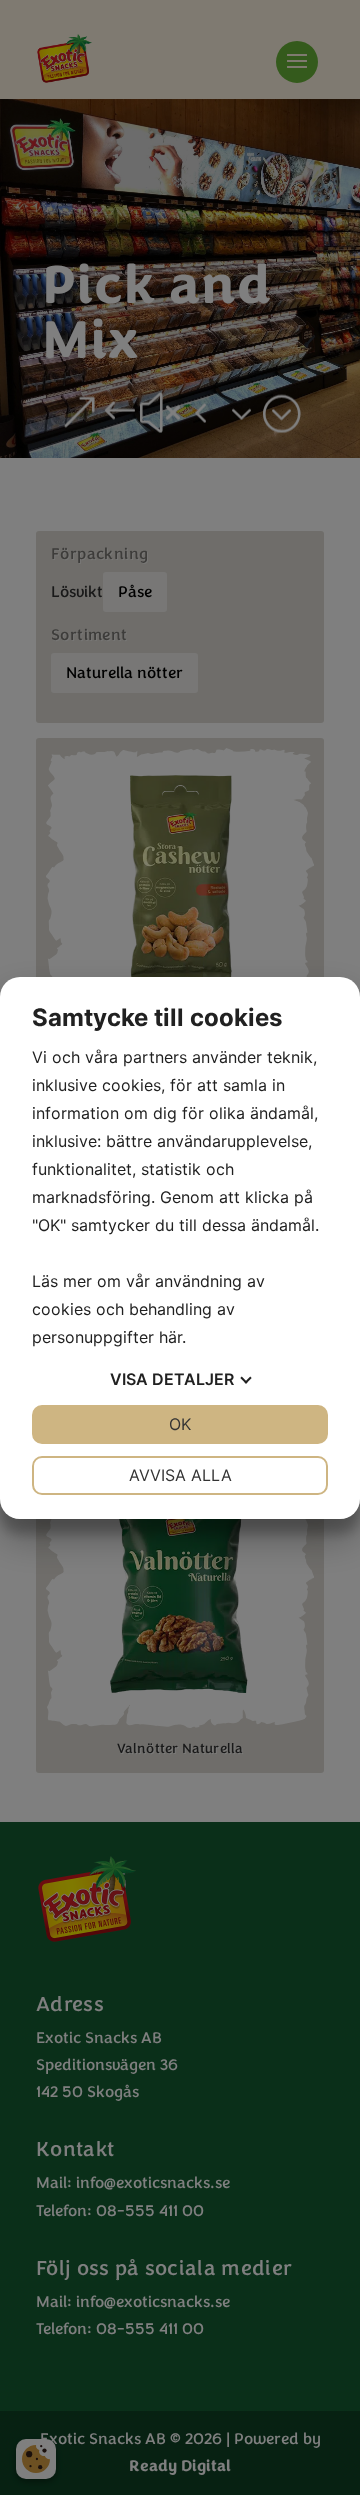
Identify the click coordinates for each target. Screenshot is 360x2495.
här (170, 1337)
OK (180, 1424)
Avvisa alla (180, 1475)
